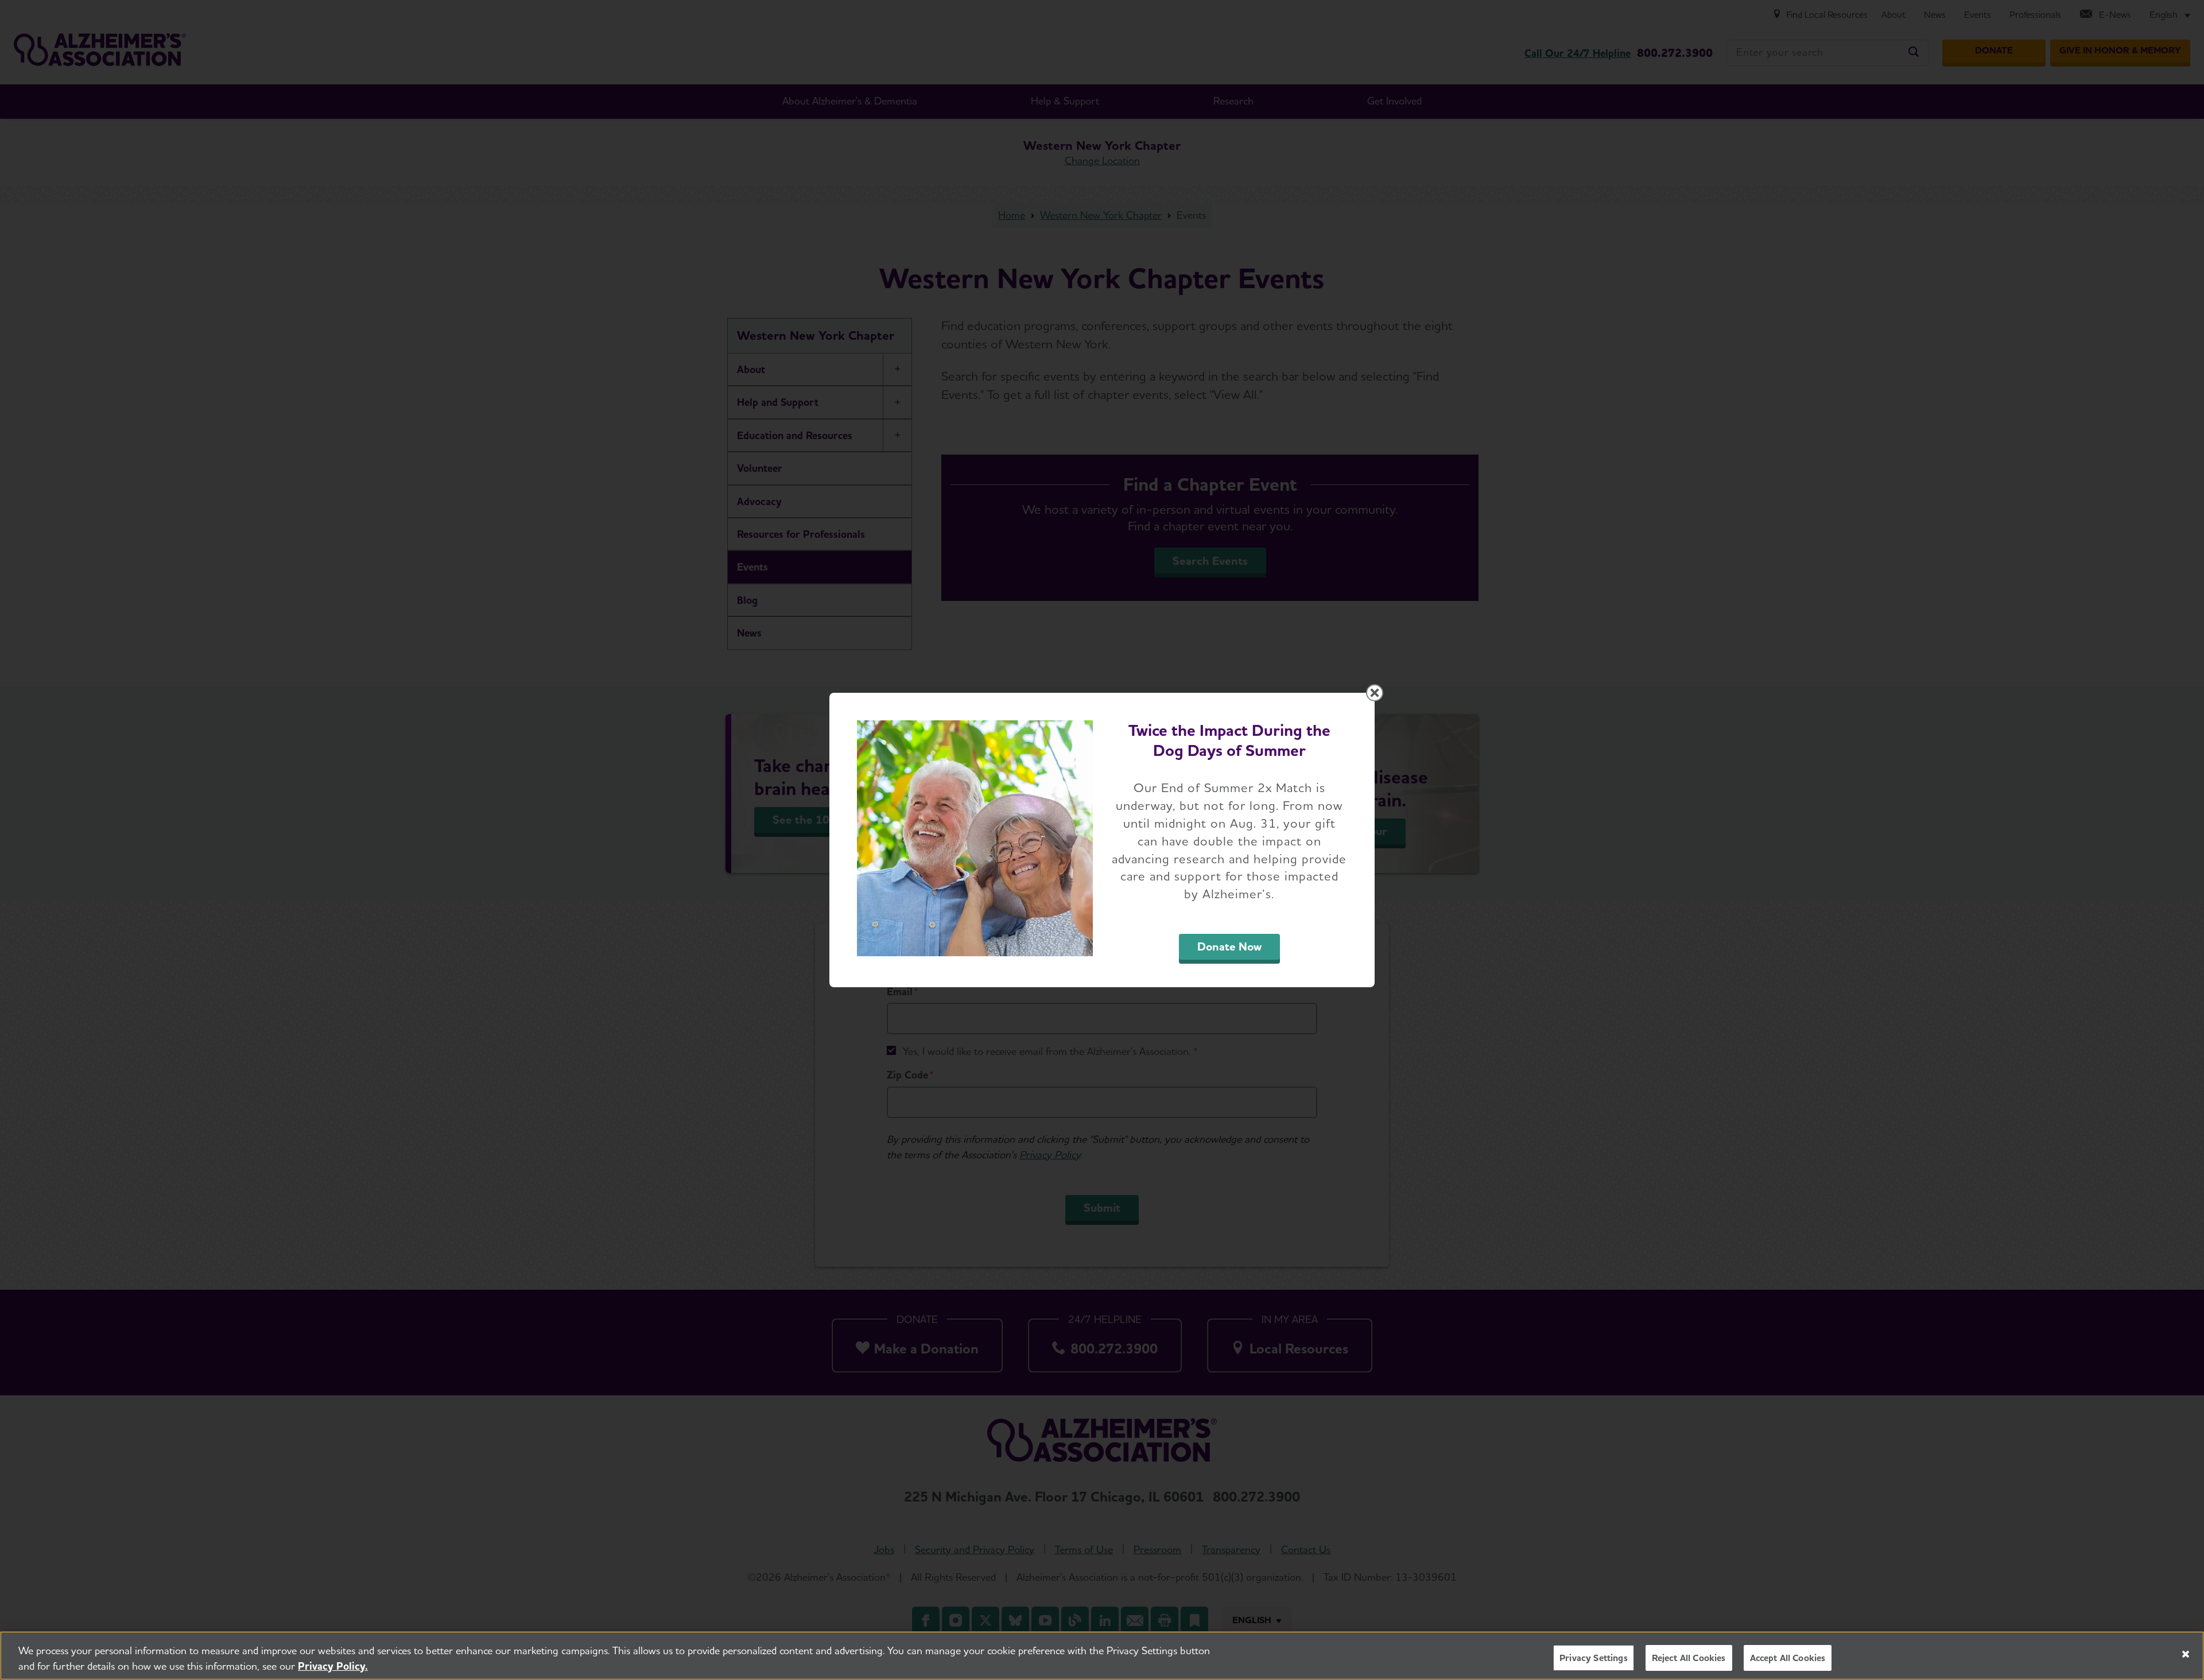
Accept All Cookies (1788, 1658)
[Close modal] (1375, 693)
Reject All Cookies (1689, 1658)
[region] (1102, 1656)
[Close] (2186, 1654)
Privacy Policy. (333, 1666)
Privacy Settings (1594, 1658)
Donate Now (1229, 946)
